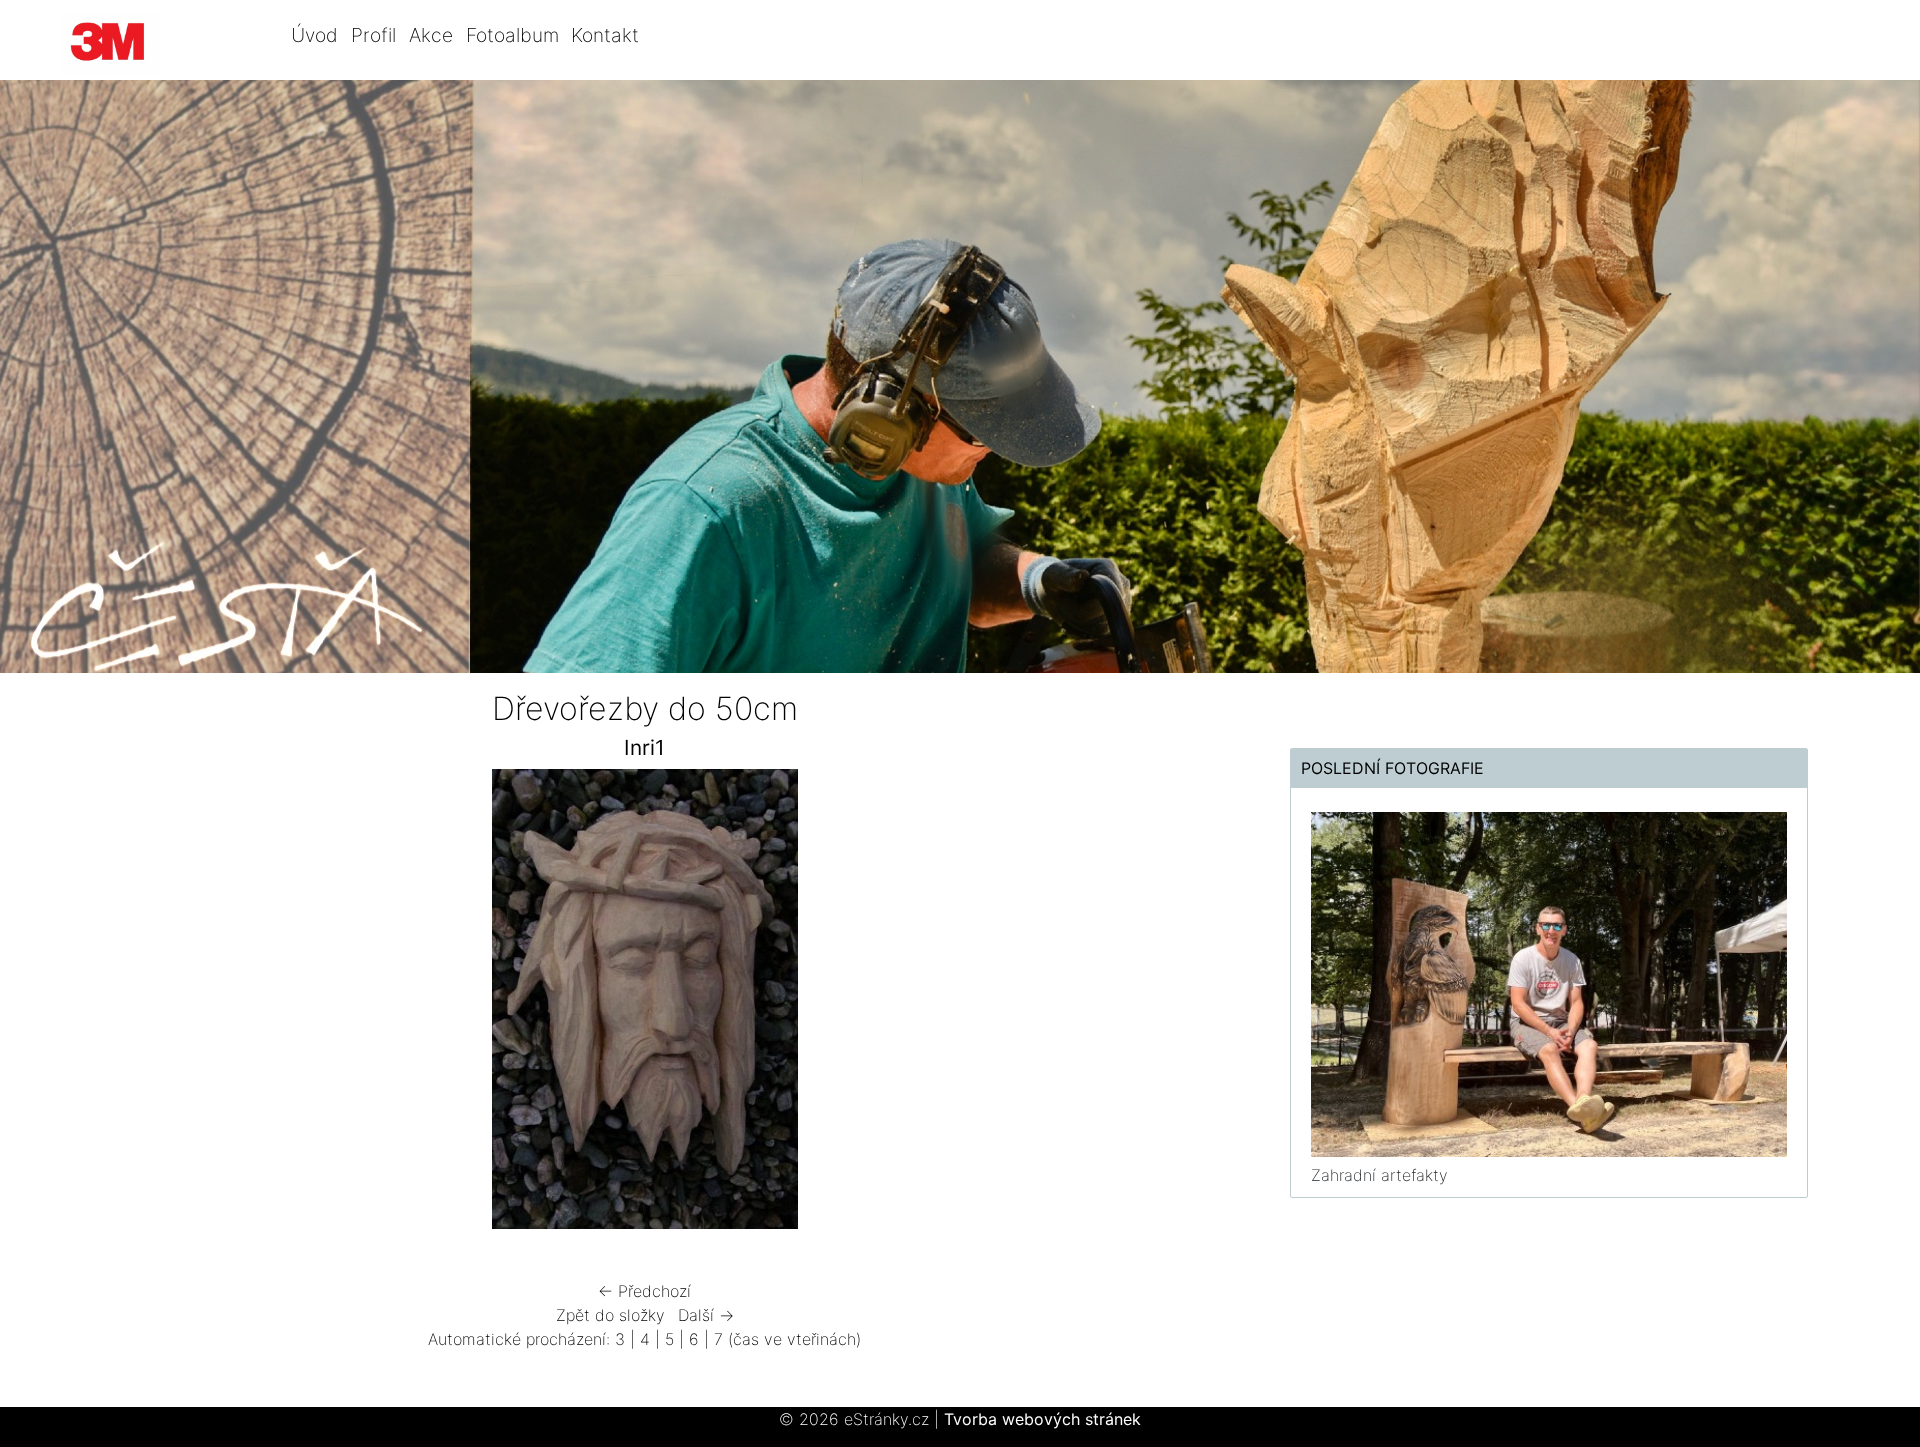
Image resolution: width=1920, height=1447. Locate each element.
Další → (706, 1315)
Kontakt (605, 35)
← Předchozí (644, 1291)
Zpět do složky (610, 1315)
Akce (431, 35)
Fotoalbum (512, 35)
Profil (373, 35)
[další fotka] (1182, 1004)
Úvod (314, 35)
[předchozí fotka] (107, 1004)
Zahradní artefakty (1379, 1175)
